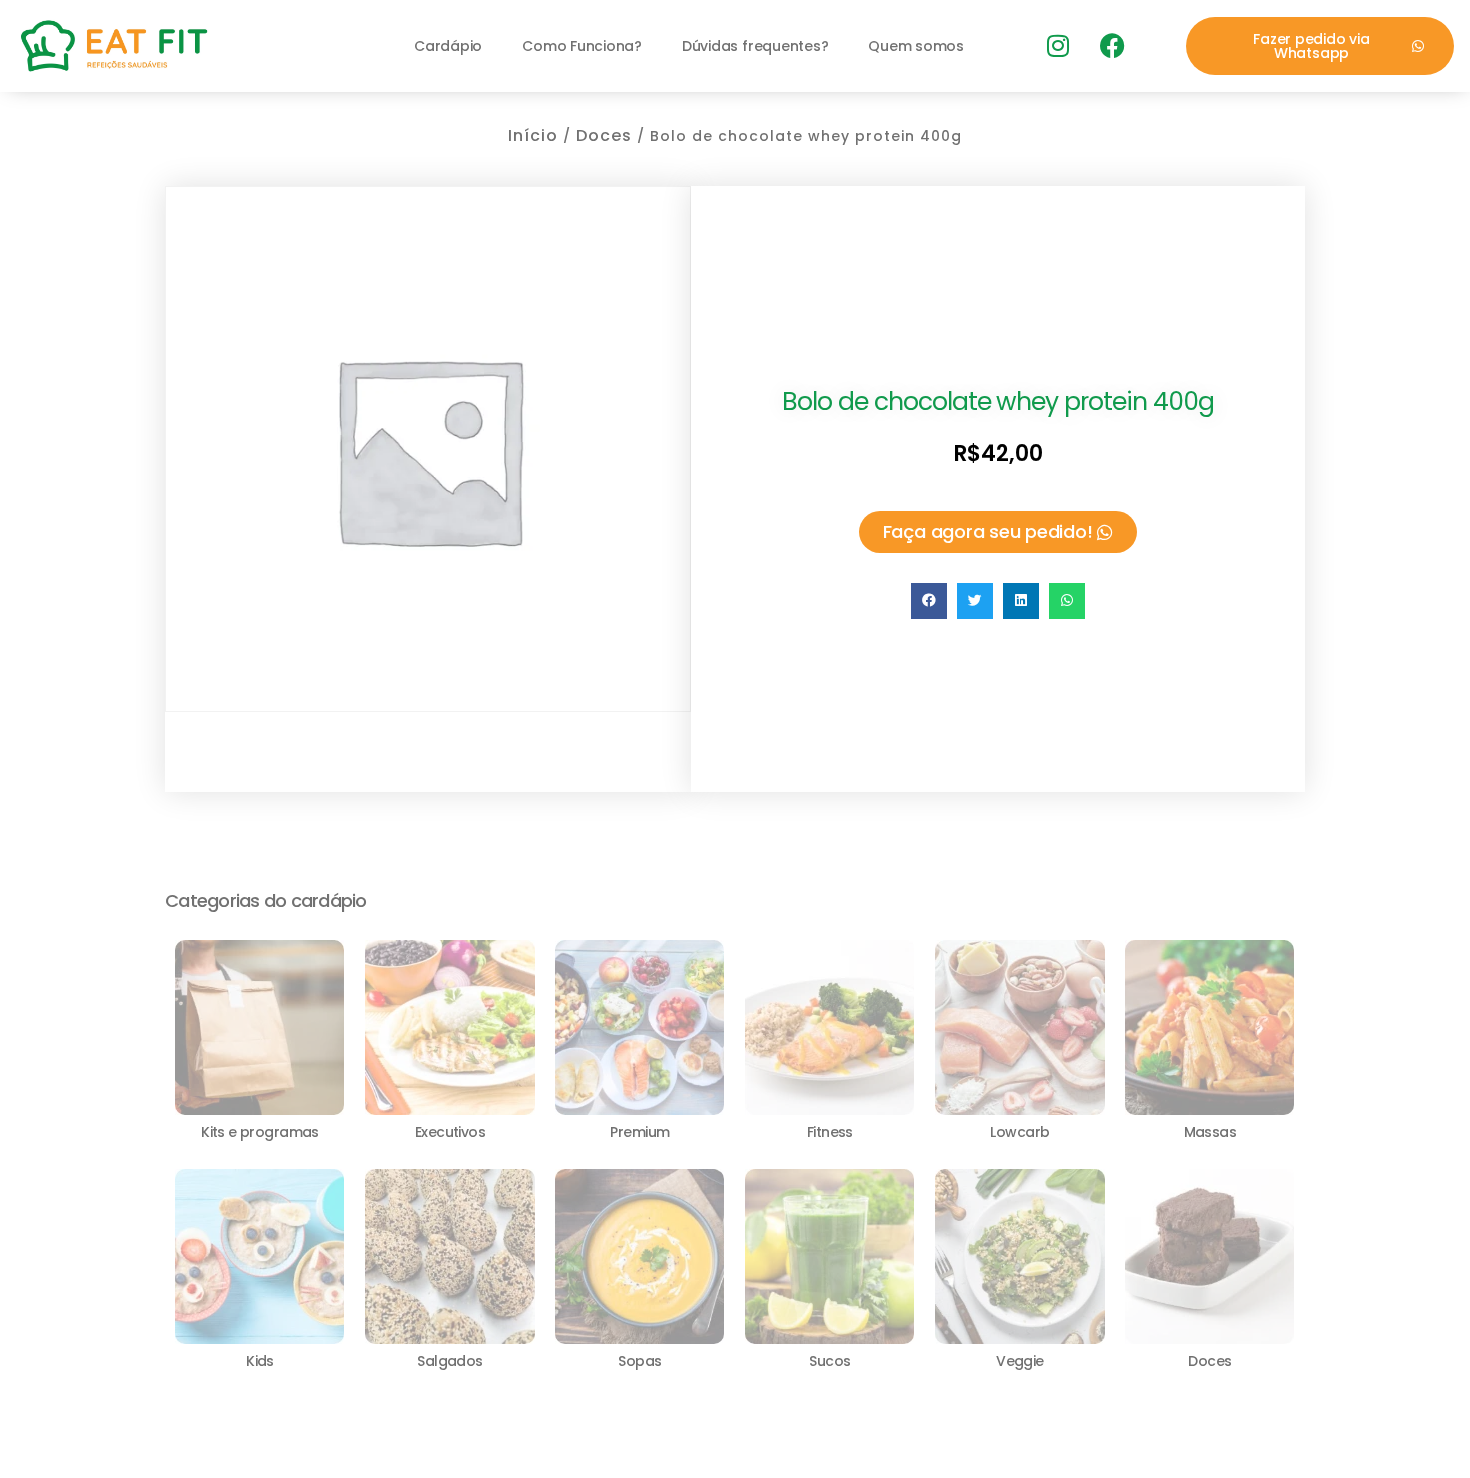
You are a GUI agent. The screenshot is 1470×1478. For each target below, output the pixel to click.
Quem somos (916, 46)
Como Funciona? (582, 46)
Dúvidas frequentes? (755, 46)
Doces (604, 135)
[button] (929, 601)
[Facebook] (1112, 46)
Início (533, 135)
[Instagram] (1057, 46)
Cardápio (448, 46)
